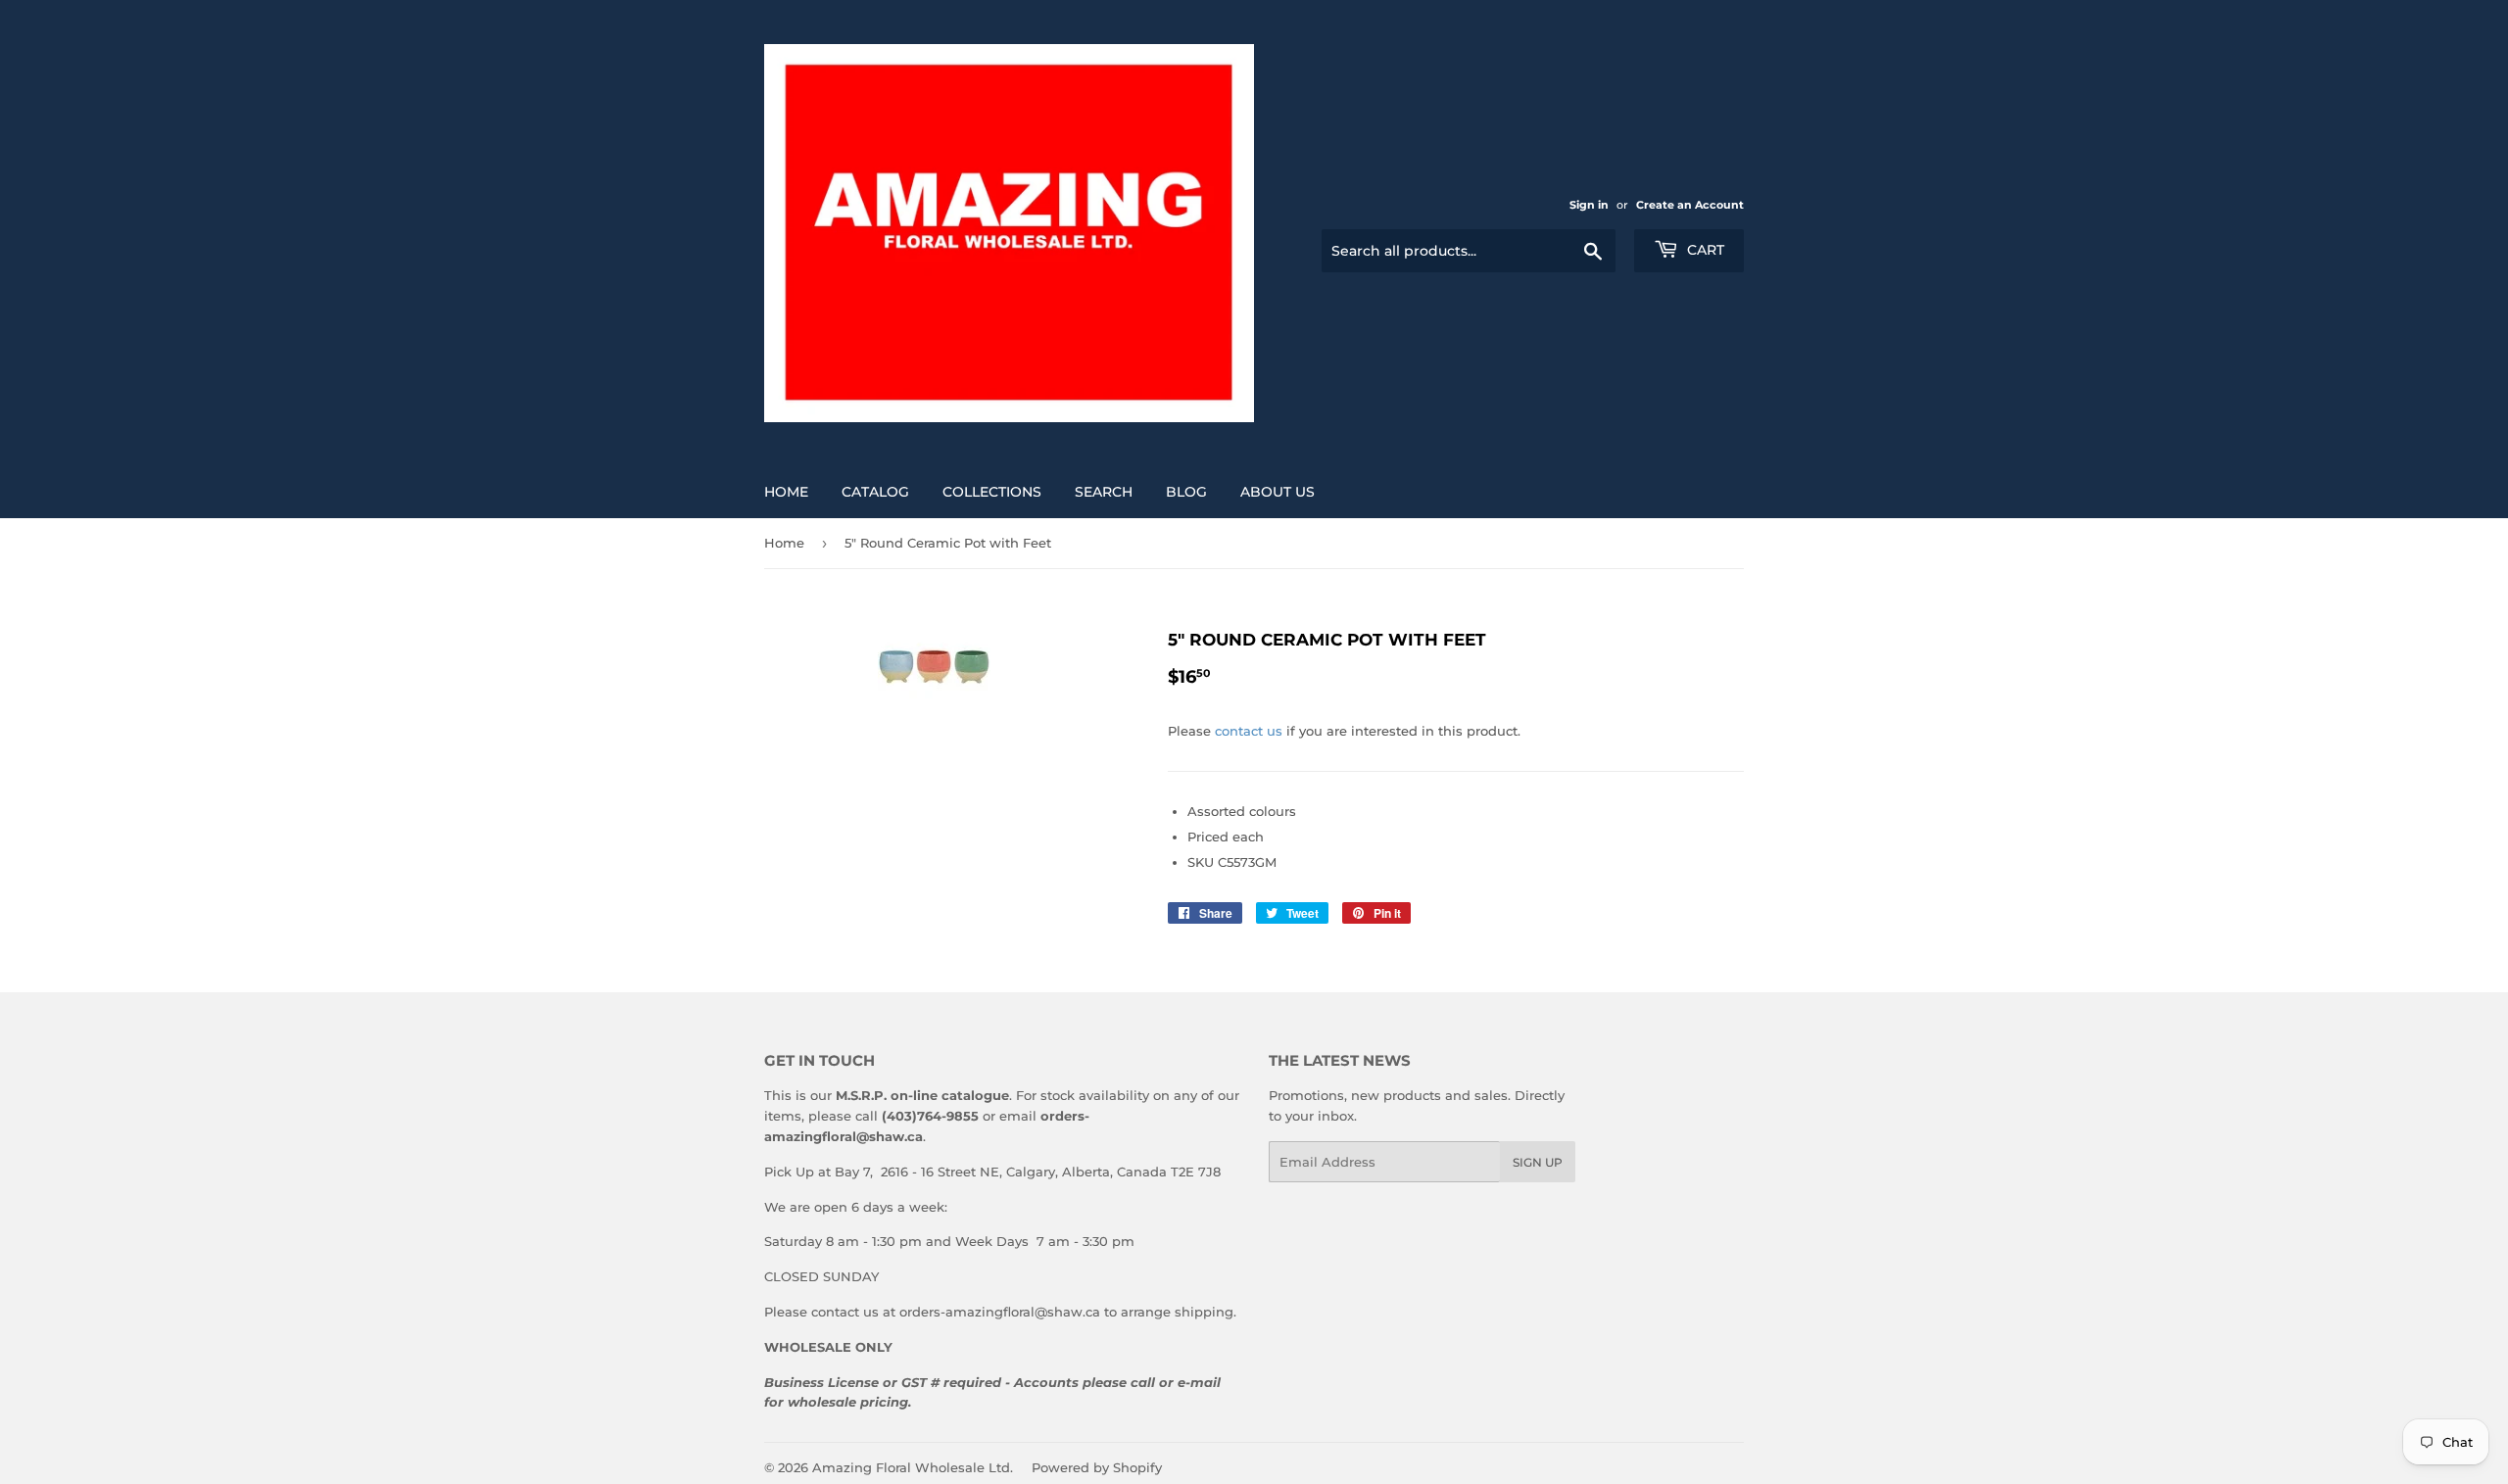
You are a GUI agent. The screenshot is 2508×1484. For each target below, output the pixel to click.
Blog (1186, 492)
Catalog (875, 492)
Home (786, 492)
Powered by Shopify (1097, 1467)
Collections (992, 492)
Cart (1704, 250)
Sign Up (1538, 1162)
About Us (1278, 492)
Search (1104, 492)
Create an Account (1690, 205)
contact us (1249, 731)
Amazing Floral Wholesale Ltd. (913, 1467)
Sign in (1589, 205)
